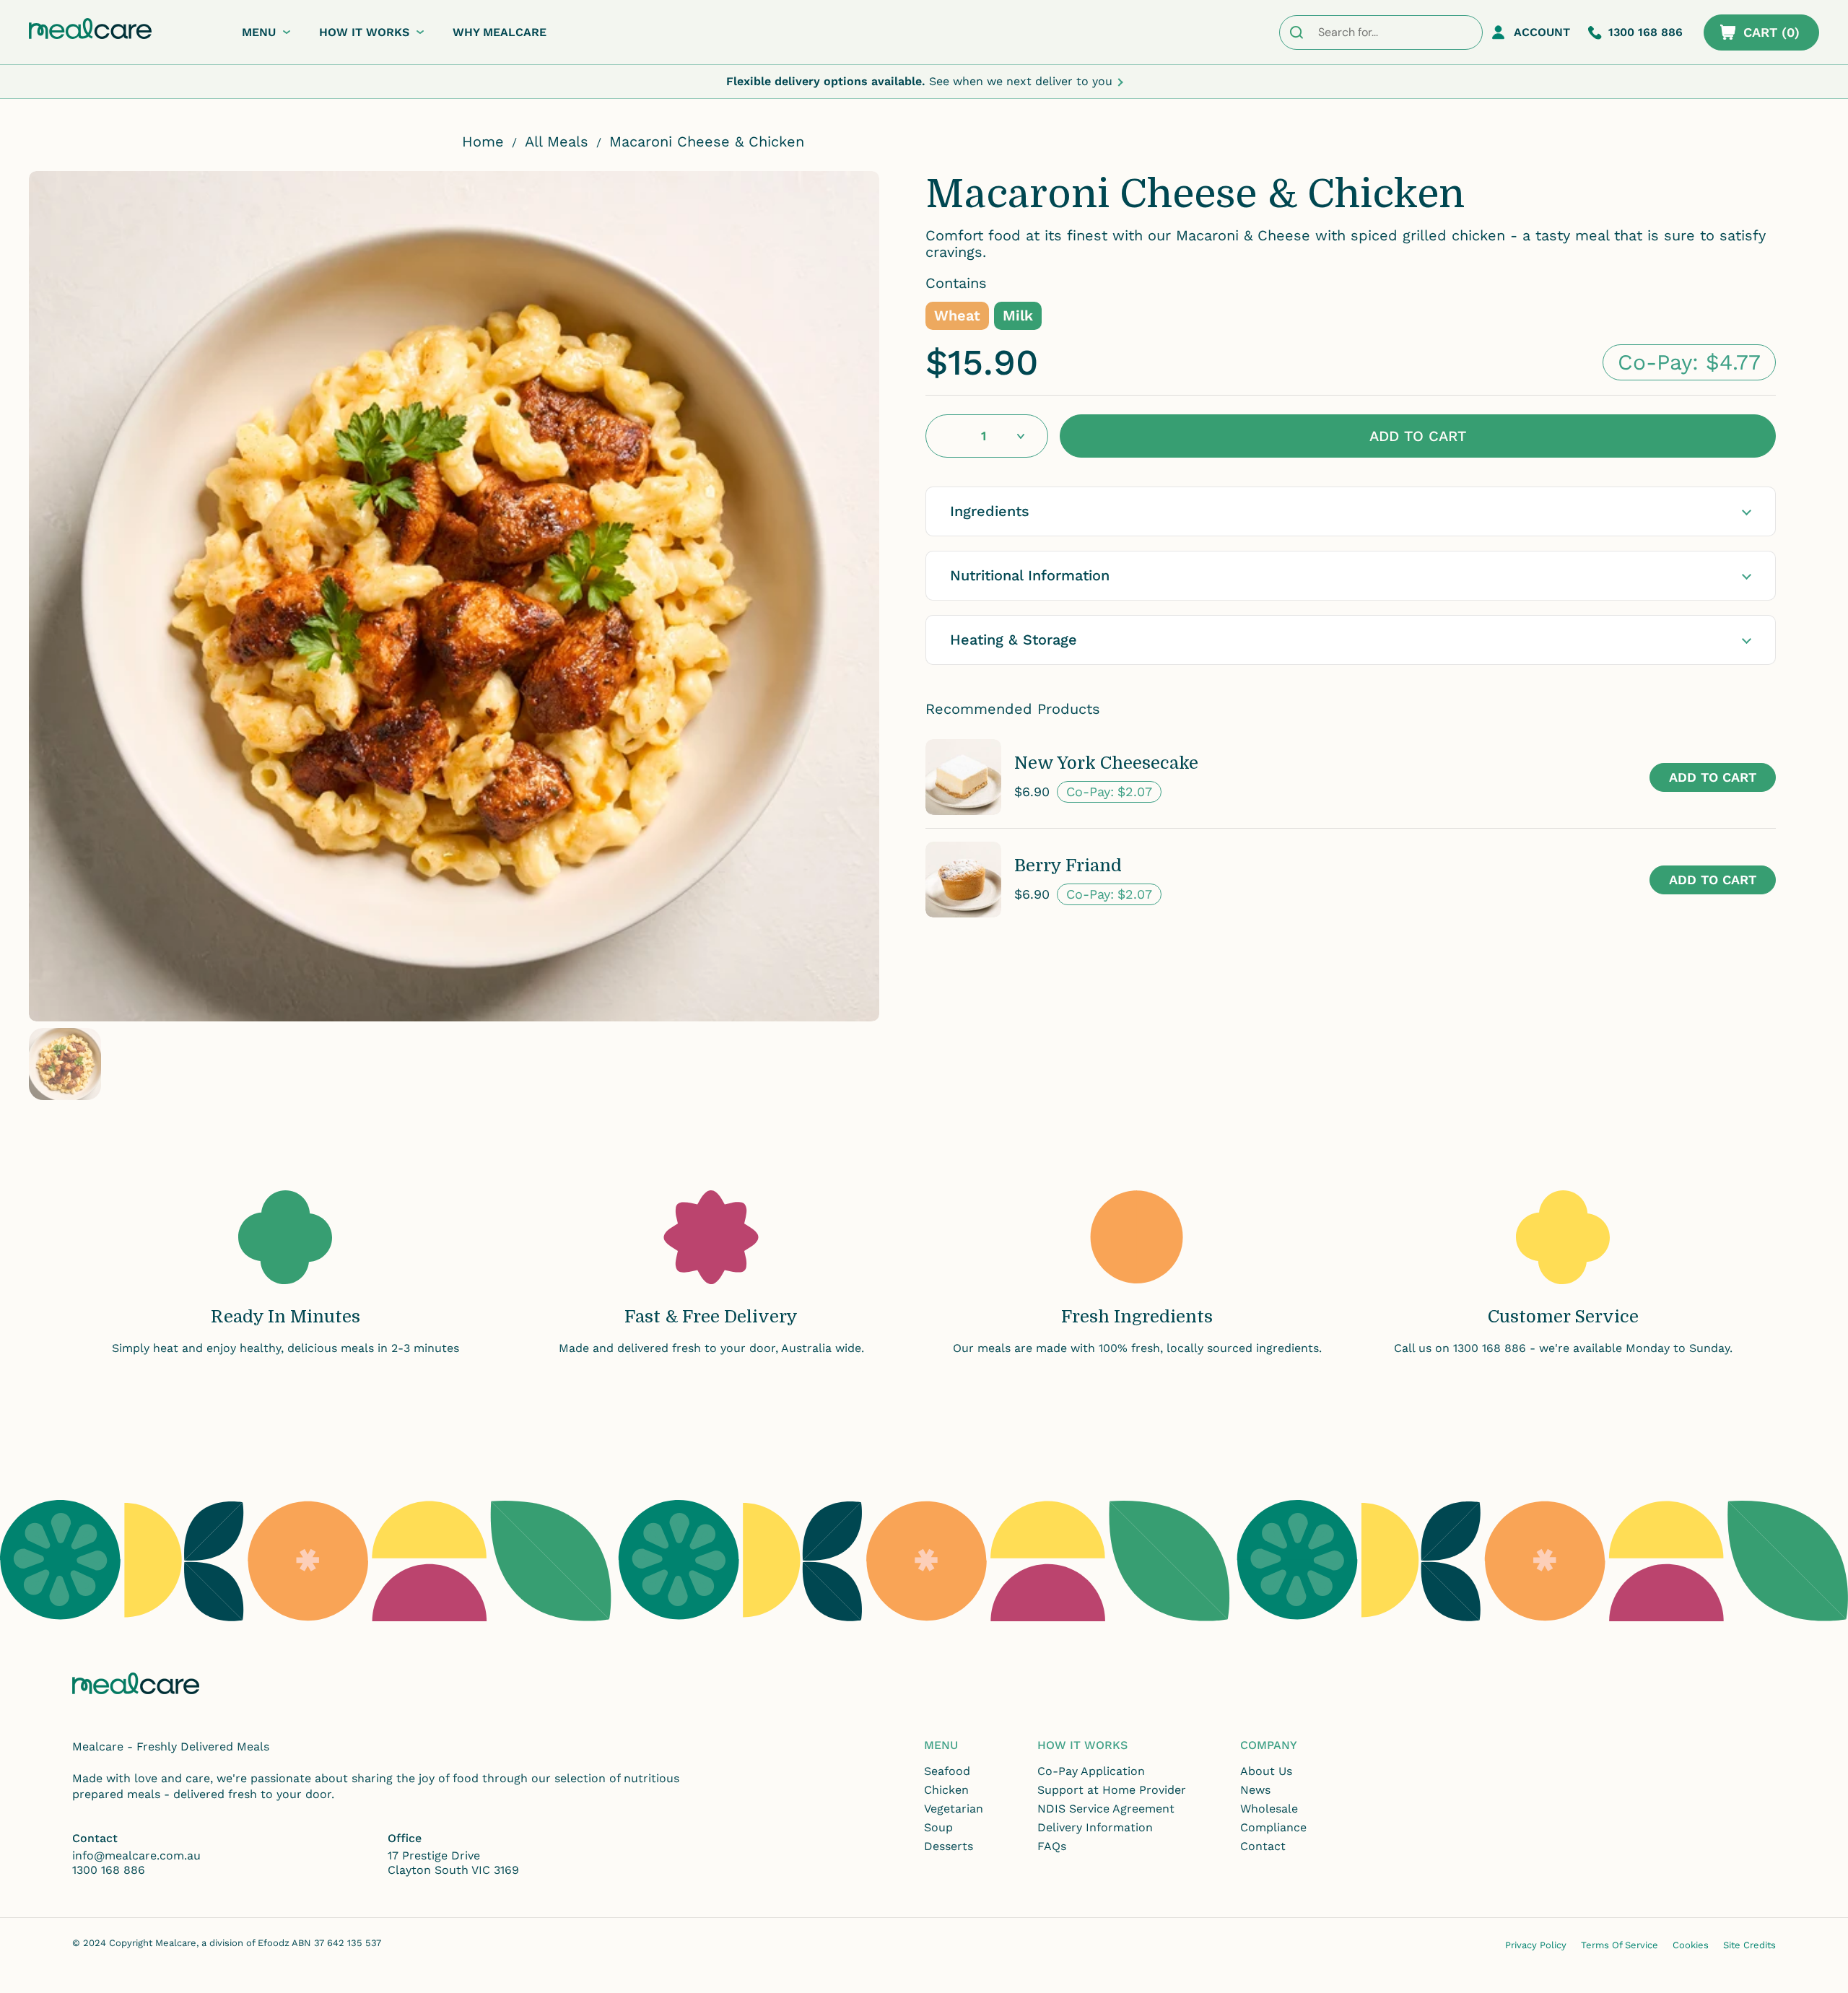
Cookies (1691, 1945)
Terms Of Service (1620, 1945)
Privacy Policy (1536, 1945)
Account (1542, 32)
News (1255, 1790)
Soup (938, 1827)
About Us (1266, 1771)
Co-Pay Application (1091, 1771)
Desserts (949, 1846)
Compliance (1273, 1827)
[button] (1761, 32)
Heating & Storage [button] (1014, 640)
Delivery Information (1095, 1827)
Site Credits (1749, 1945)
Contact (1263, 1846)
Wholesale (1269, 1809)
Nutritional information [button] (1030, 575)
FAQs (1052, 1846)
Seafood (947, 1771)
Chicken (946, 1790)
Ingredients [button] (990, 511)
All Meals (557, 141)
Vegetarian (954, 1809)
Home (483, 141)
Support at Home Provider (1112, 1790)
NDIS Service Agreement (1106, 1809)
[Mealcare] (90, 29)
